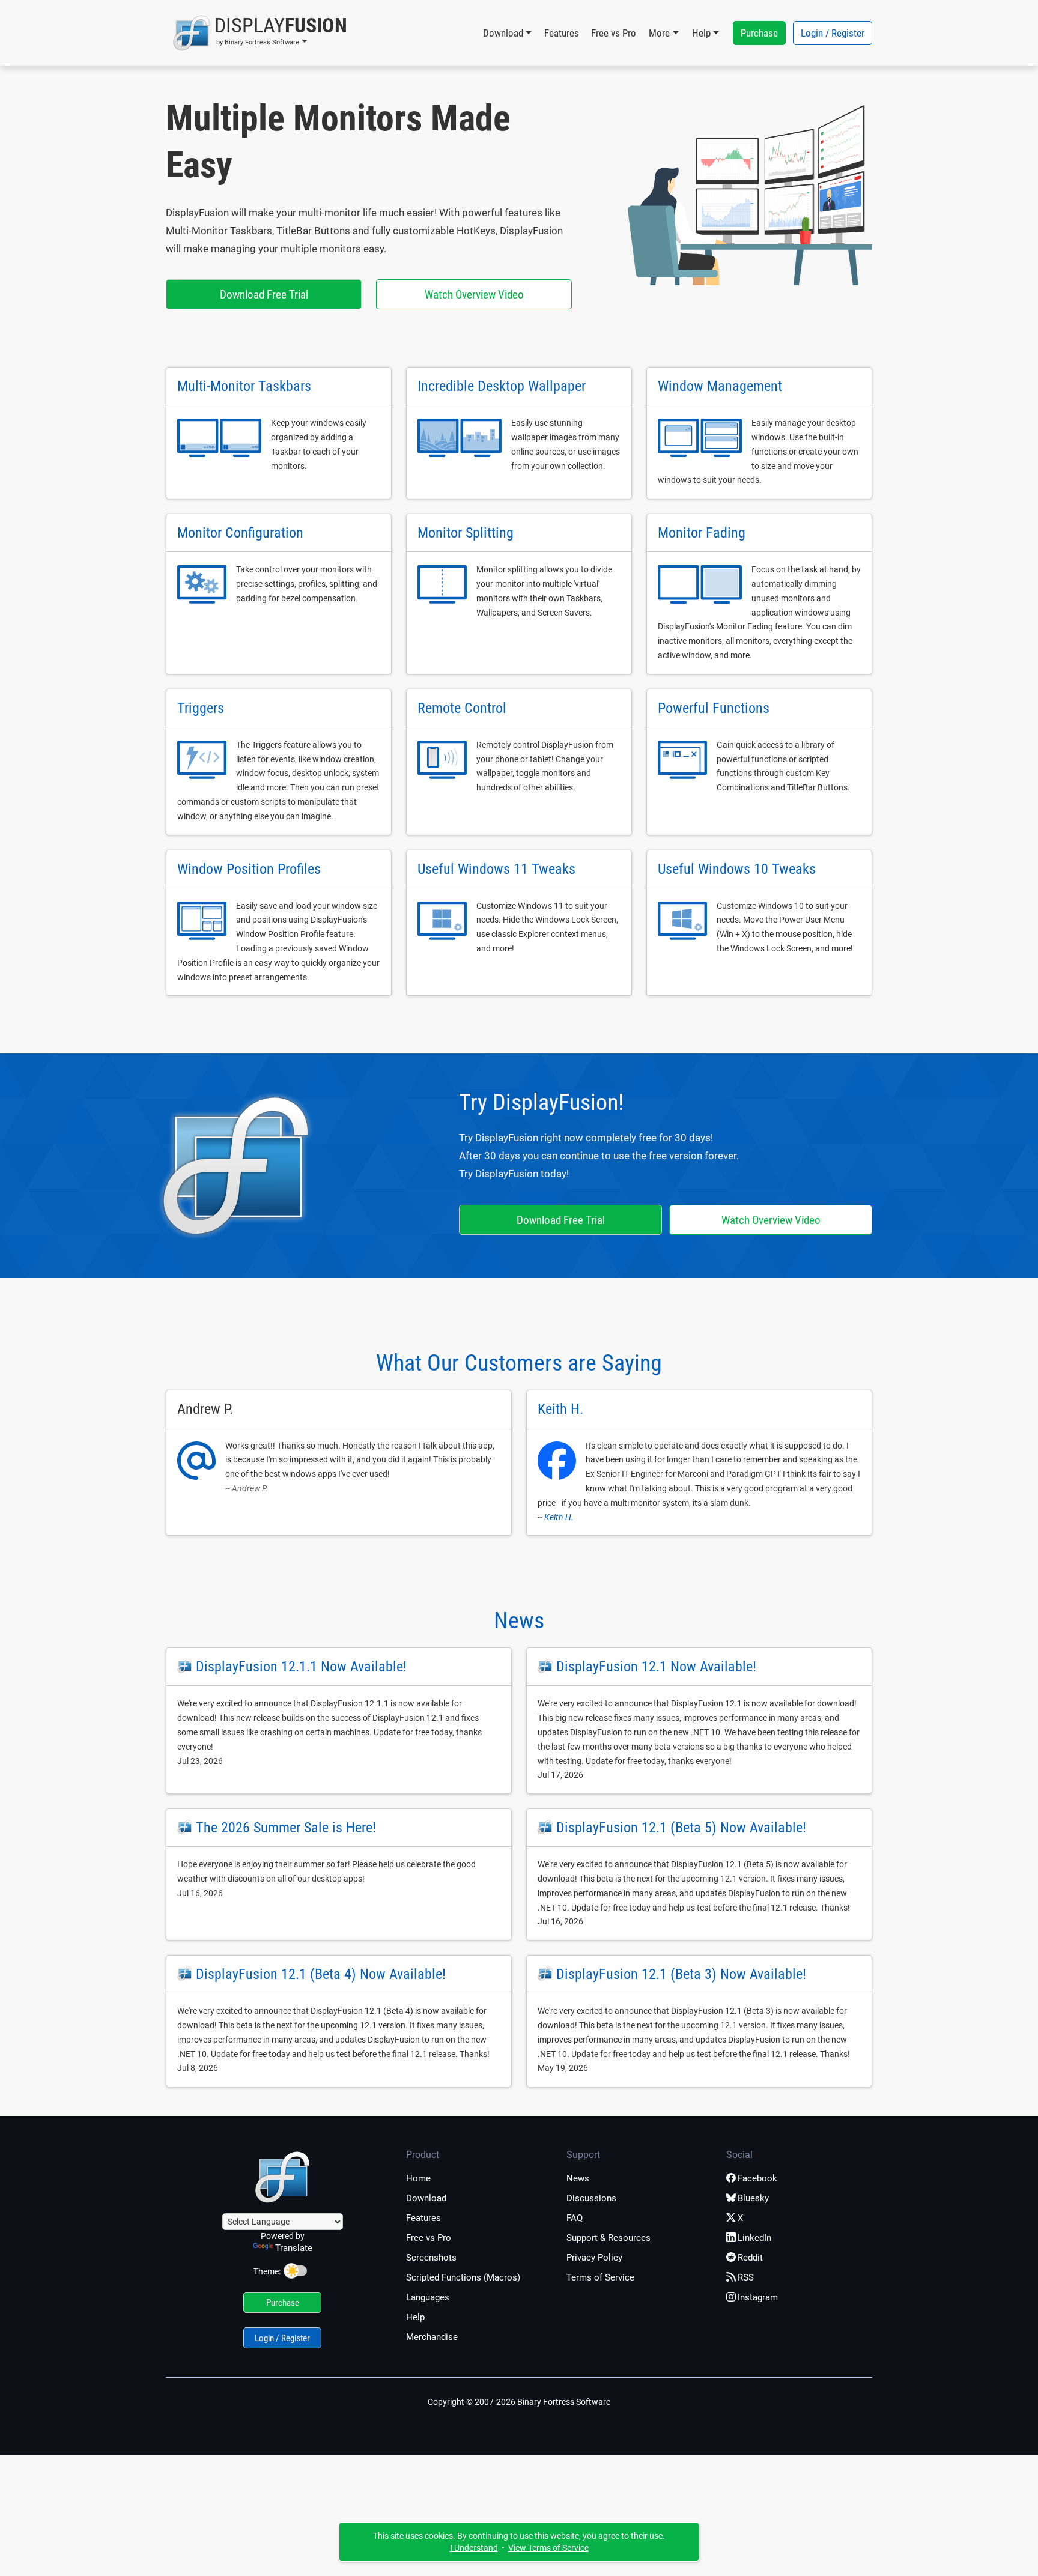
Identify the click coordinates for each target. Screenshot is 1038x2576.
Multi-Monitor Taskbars (244, 386)
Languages (428, 2297)
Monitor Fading (702, 533)
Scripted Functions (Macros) (463, 2277)
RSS (746, 2277)
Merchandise (432, 2337)
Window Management (720, 386)
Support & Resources (609, 2238)
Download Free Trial (264, 295)
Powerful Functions (714, 708)
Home (418, 2178)
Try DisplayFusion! (541, 1102)
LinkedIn (754, 2238)
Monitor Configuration (240, 533)
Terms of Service (600, 2277)
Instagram (758, 2297)
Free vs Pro (614, 33)
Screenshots (431, 2258)
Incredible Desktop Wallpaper (502, 386)
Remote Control (462, 708)
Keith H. (559, 1517)
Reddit (750, 2258)
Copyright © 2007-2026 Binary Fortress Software (519, 2402)
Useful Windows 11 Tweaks (496, 869)
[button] (260, 33)
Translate (294, 2248)
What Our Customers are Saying (519, 1363)
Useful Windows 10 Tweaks (737, 869)
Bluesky (753, 2198)
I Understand (474, 2548)
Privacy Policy (594, 2258)
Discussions (591, 2198)
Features (562, 33)
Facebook (757, 2178)
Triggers (201, 708)
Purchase (759, 33)
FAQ (575, 2218)
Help (415, 2317)
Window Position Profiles (249, 869)
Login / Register (833, 33)
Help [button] (701, 33)
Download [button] (503, 33)
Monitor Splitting (466, 533)
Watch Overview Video (474, 295)
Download (426, 2198)
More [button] (659, 33)
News (519, 1620)
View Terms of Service (548, 2548)
